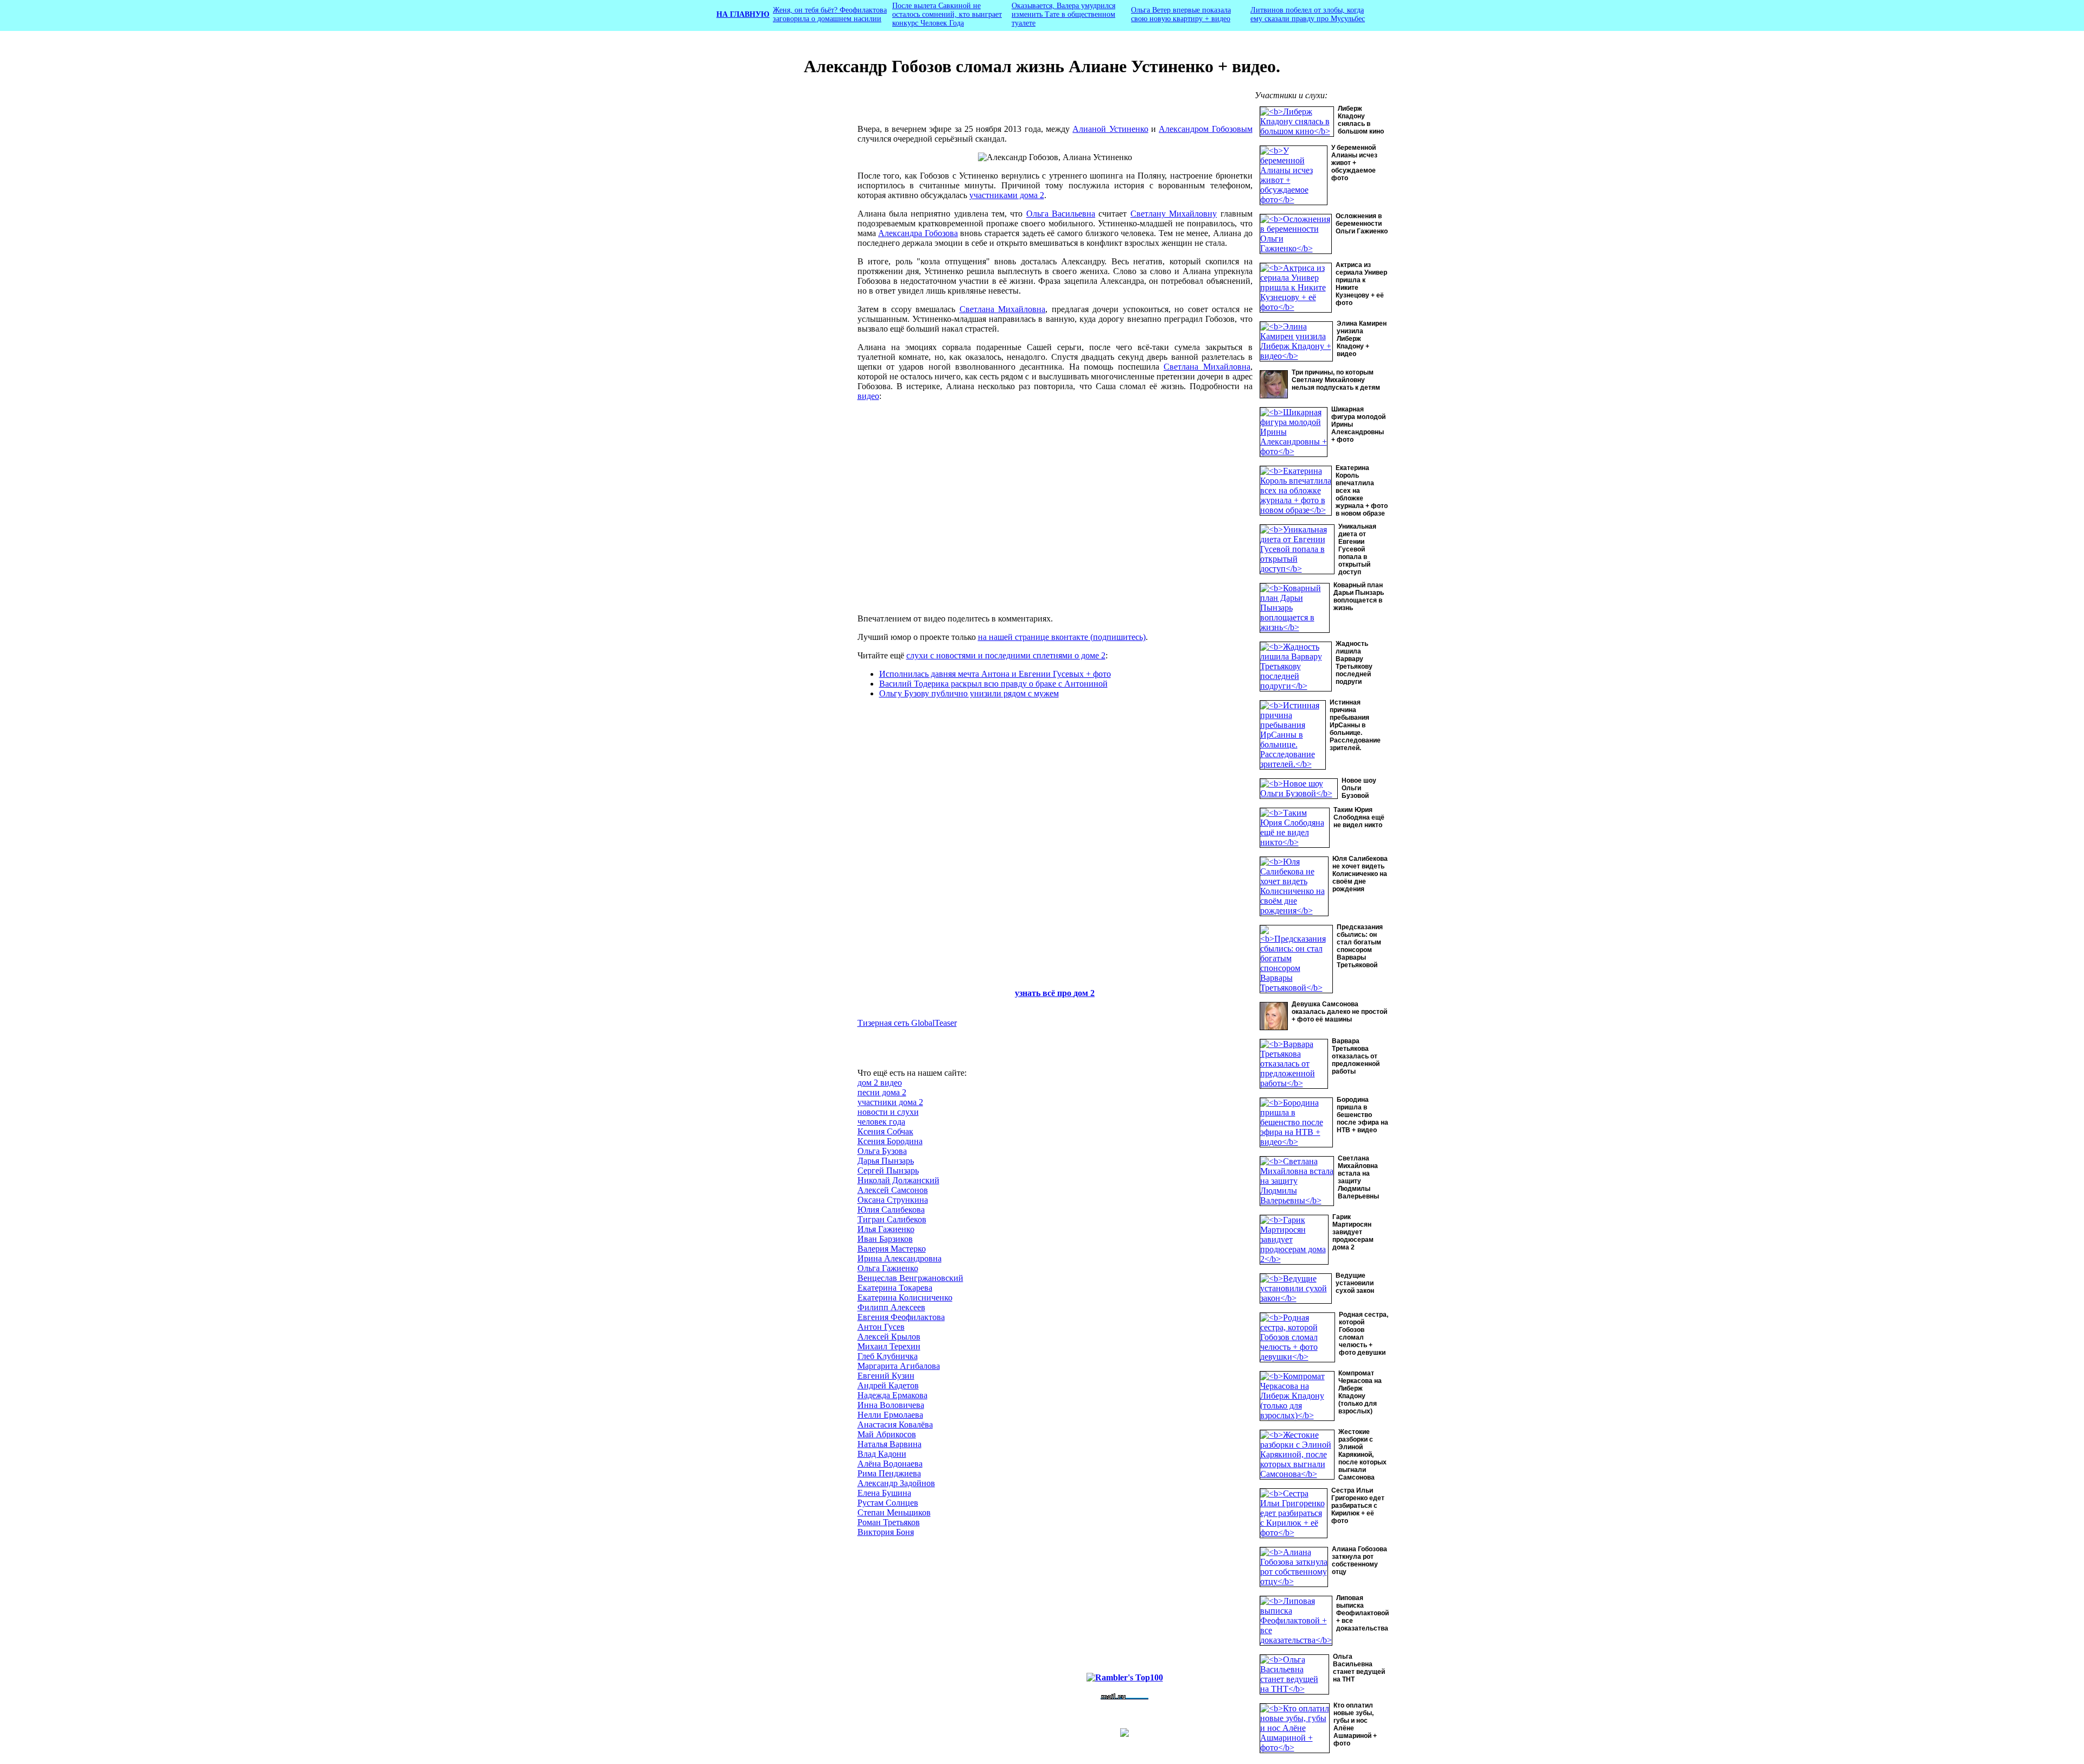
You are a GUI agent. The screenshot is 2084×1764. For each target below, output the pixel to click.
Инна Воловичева (891, 1405)
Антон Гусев (881, 1327)
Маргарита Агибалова (899, 1366)
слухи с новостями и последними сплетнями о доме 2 (1006, 655)
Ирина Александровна (900, 1258)
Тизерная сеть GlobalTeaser (907, 1023)
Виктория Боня (886, 1532)
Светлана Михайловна (1003, 309)
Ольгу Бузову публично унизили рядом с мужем (969, 693)
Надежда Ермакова (892, 1395)
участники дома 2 (890, 1102)
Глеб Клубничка (888, 1356)
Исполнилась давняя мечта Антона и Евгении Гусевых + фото (995, 674)
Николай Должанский (898, 1180)
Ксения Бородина (890, 1141)
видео (868, 396)
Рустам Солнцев (888, 1503)
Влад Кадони (882, 1454)
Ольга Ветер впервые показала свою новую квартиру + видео (1181, 14)
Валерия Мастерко (892, 1249)
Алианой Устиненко (1110, 129)
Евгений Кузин (886, 1376)
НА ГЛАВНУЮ (743, 14)
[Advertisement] (774, 273)
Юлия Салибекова (891, 1210)
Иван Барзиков (885, 1239)
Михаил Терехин (889, 1346)
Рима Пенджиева (889, 1473)
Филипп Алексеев (891, 1307)
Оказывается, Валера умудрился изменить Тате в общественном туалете (1063, 14)
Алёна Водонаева (890, 1464)
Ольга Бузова (882, 1151)
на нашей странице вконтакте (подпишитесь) (1062, 637)
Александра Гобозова (918, 233)
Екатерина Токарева (895, 1288)
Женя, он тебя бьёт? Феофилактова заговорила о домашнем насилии (830, 14)
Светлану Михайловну (1174, 214)
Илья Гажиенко (886, 1229)
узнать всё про (1044, 993)
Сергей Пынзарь (888, 1170)
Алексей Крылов (889, 1337)
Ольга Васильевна (1061, 214)
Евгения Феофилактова (901, 1317)
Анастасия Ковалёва (895, 1424)
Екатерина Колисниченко (905, 1297)
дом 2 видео (880, 1083)
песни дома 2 (882, 1092)
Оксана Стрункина (893, 1200)
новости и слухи (888, 1112)
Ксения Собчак (885, 1131)
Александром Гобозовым (1205, 129)
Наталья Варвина (889, 1444)
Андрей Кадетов (888, 1385)
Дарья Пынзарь (886, 1161)
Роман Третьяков (889, 1522)
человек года (881, 1122)
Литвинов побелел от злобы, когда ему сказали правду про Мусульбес (1308, 14)
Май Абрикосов (887, 1434)
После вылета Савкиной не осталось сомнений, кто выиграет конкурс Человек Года (947, 14)
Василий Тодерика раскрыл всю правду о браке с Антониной (993, 684)
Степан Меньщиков (894, 1512)
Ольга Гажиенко (888, 1268)
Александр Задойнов (896, 1483)
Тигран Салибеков (892, 1219)
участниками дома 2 (1007, 195)
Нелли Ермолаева (890, 1415)
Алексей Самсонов (893, 1190)
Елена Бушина (884, 1493)
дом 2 (1084, 993)
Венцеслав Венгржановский (910, 1278)
